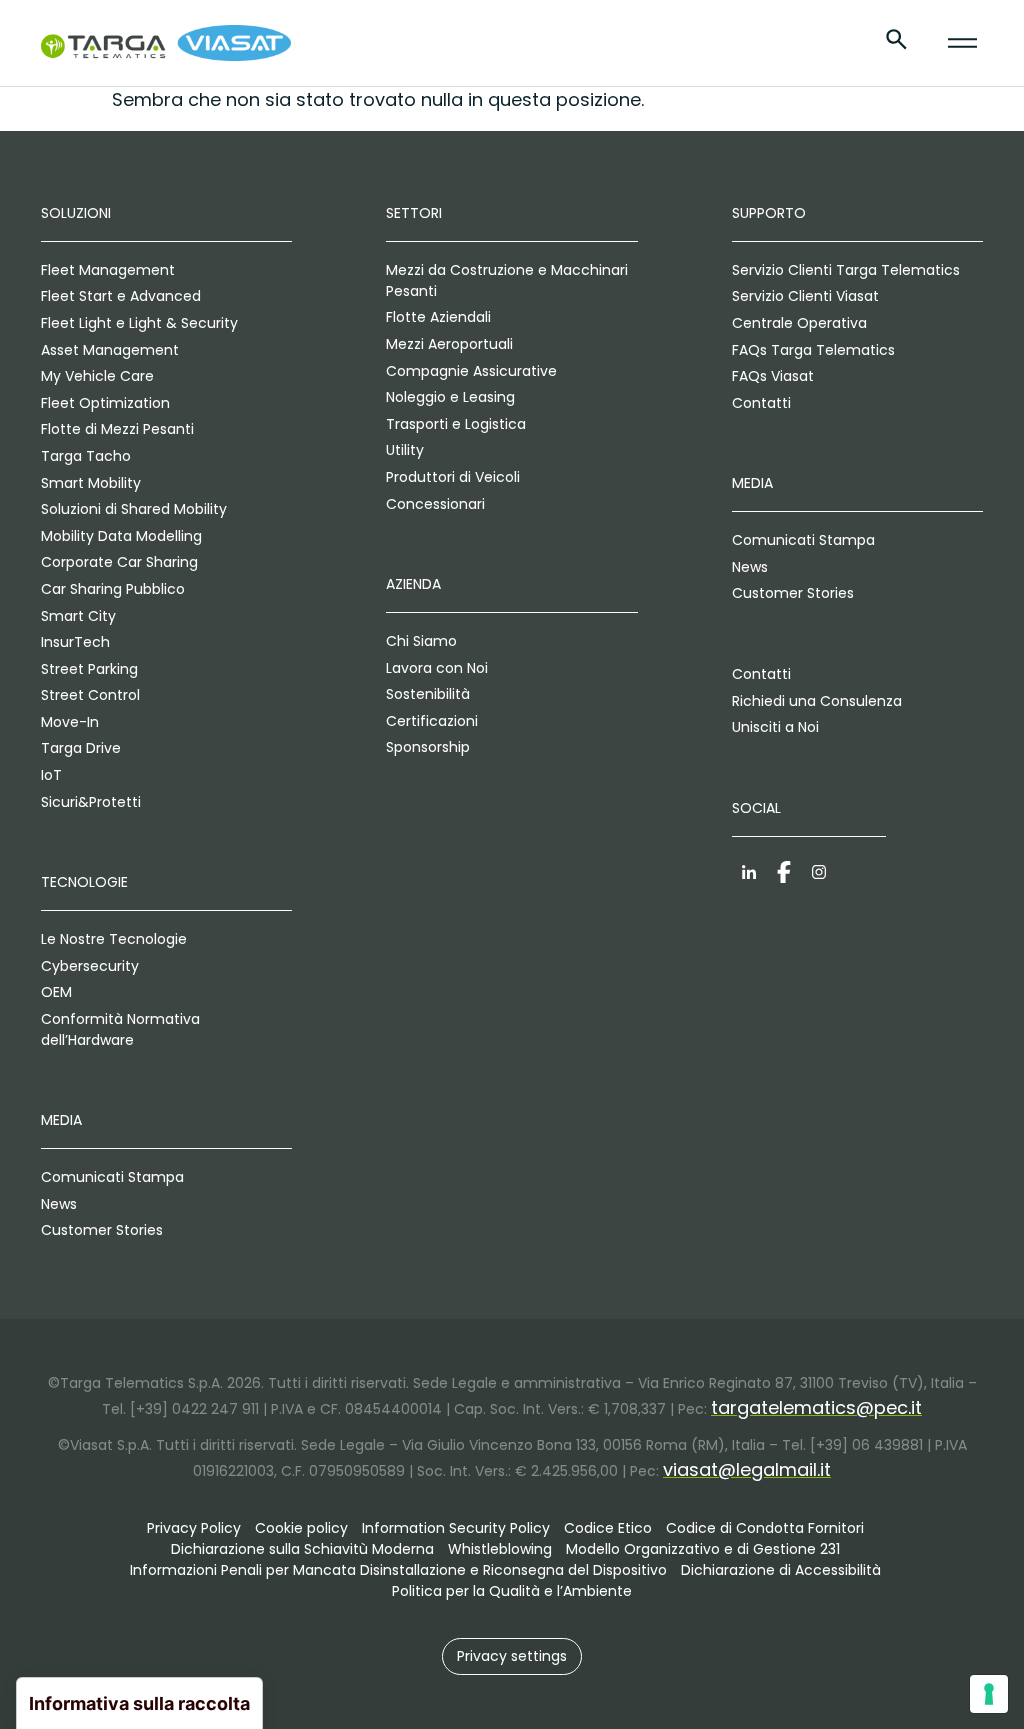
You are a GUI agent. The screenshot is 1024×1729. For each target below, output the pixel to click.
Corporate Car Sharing (119, 562)
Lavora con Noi (437, 668)
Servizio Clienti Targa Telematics (846, 270)
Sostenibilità (428, 694)
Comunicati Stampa (112, 1177)
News (59, 1204)
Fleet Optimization (105, 403)
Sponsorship (428, 747)
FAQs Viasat (773, 376)
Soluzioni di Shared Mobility (134, 509)
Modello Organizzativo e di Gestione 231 (703, 1549)
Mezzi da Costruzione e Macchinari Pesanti (507, 280)
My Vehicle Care (97, 376)
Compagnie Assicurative (471, 371)
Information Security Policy (456, 1528)
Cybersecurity (90, 966)
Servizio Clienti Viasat (805, 296)
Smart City (78, 616)
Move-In (70, 722)
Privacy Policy (194, 1528)
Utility (405, 450)
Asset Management (110, 350)
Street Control (90, 695)
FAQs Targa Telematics (813, 350)
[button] (512, 1656)
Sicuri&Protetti (91, 802)
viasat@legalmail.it (747, 1469)
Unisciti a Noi (775, 727)
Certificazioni (432, 721)
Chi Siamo (421, 641)
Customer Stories (102, 1230)
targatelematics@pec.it (816, 1407)
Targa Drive (81, 748)
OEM (56, 992)
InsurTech (75, 642)
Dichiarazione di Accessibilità (781, 1570)
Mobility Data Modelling (121, 536)
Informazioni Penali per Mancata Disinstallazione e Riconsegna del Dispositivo (398, 1570)
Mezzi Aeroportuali (449, 344)
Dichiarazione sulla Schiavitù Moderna (302, 1549)
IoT (51, 775)
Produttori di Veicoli (453, 477)
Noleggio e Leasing (450, 397)
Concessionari (435, 504)
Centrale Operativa (799, 323)
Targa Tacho (86, 456)
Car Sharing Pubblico (113, 589)
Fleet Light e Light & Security (139, 323)
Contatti (761, 403)
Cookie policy (301, 1528)
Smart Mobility (91, 483)
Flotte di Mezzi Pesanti (117, 429)
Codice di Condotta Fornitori (765, 1528)
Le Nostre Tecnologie (114, 939)
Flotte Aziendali (438, 317)
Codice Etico (608, 1528)
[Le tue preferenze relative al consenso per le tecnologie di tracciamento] (989, 1694)
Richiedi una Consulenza (817, 701)
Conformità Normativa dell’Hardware (120, 1029)
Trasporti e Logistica (456, 424)
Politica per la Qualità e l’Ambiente (512, 1591)
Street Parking (89, 669)
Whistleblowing (500, 1549)
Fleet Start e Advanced (121, 296)
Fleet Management (108, 270)
